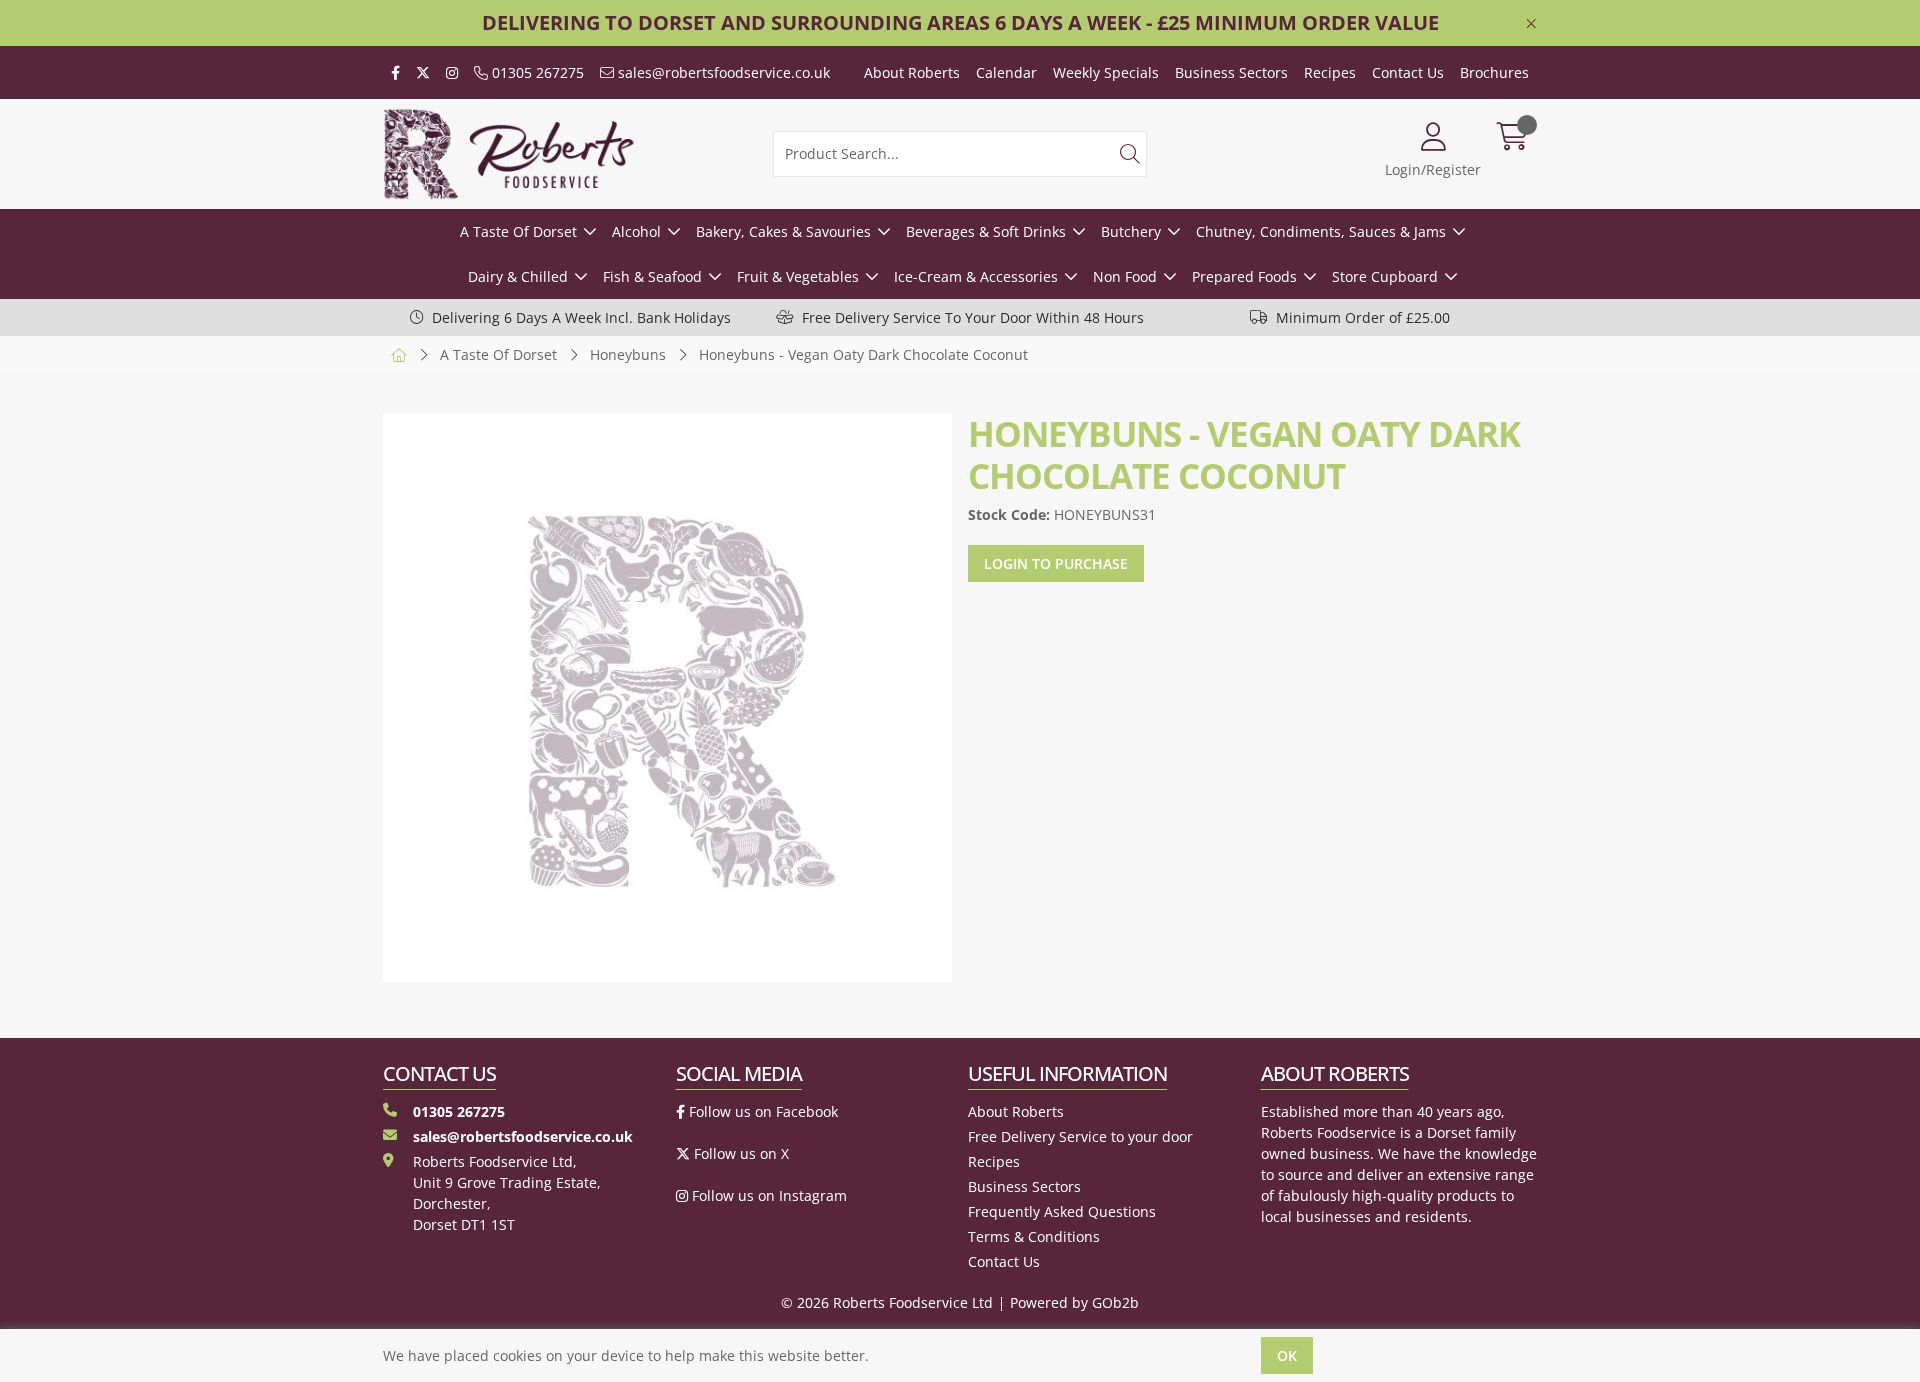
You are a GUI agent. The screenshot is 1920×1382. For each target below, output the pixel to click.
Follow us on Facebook (761, 1111)
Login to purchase (1056, 563)
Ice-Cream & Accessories (976, 276)
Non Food (1125, 276)
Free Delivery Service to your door (1080, 1136)
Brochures (1494, 72)
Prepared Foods (1244, 276)
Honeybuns (628, 354)
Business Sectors (1231, 72)
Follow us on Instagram (767, 1195)
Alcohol (636, 231)
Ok (1287, 1355)
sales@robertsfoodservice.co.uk (722, 72)
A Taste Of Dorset (518, 231)
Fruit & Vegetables (798, 276)
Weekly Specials (1106, 72)
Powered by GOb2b (1074, 1302)
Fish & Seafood (652, 276)
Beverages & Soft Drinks (986, 231)
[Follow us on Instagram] (452, 72)
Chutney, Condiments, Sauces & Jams (1321, 231)
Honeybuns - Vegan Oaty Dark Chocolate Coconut (863, 354)
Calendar (1006, 72)
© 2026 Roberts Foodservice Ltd (887, 1302)
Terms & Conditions (1034, 1236)
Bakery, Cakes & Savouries (783, 231)
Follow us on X (739, 1153)
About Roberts (912, 72)
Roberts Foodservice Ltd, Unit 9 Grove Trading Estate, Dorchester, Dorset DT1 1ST (507, 1193)
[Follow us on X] (423, 72)
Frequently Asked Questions (1062, 1211)
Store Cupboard (1385, 276)
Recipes (1330, 72)
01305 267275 (536, 72)
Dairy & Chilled (518, 276)
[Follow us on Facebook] (395, 72)
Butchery (1131, 231)
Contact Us (1408, 72)
